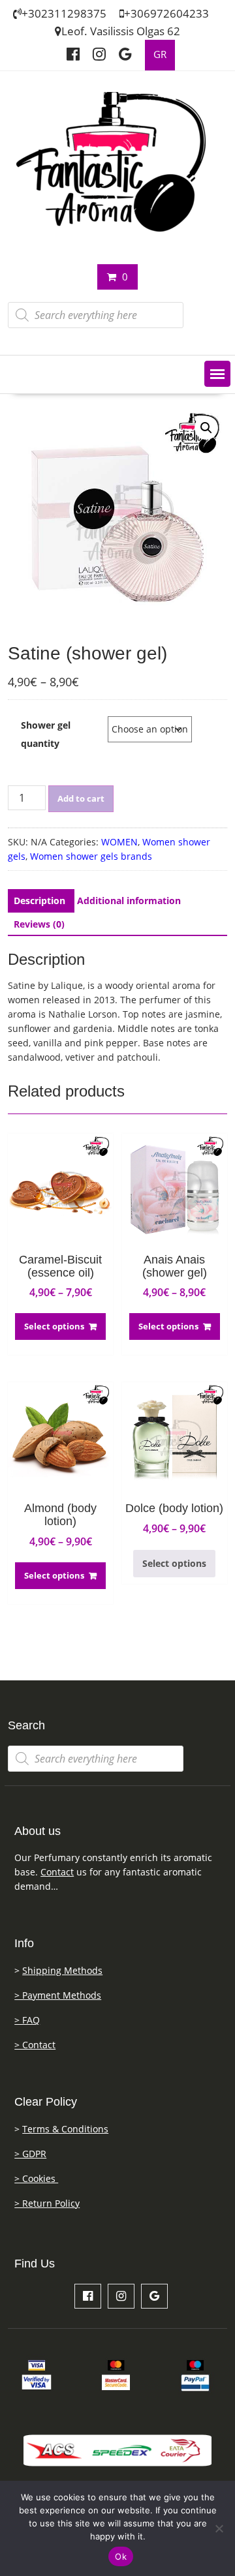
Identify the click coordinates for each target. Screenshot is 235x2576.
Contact (57, 1872)
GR (160, 54)
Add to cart (81, 798)
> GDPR (30, 2154)
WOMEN (119, 842)
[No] (219, 2528)
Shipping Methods (62, 1970)
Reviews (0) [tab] (39, 924)
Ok (121, 2556)
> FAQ (27, 2020)
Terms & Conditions (65, 2129)
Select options (54, 1326)
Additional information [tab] (129, 901)
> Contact (35, 2045)
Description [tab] (39, 901)
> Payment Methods (58, 1995)
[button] (217, 374)
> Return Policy (47, 2203)
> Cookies (36, 2178)
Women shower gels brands (91, 856)
